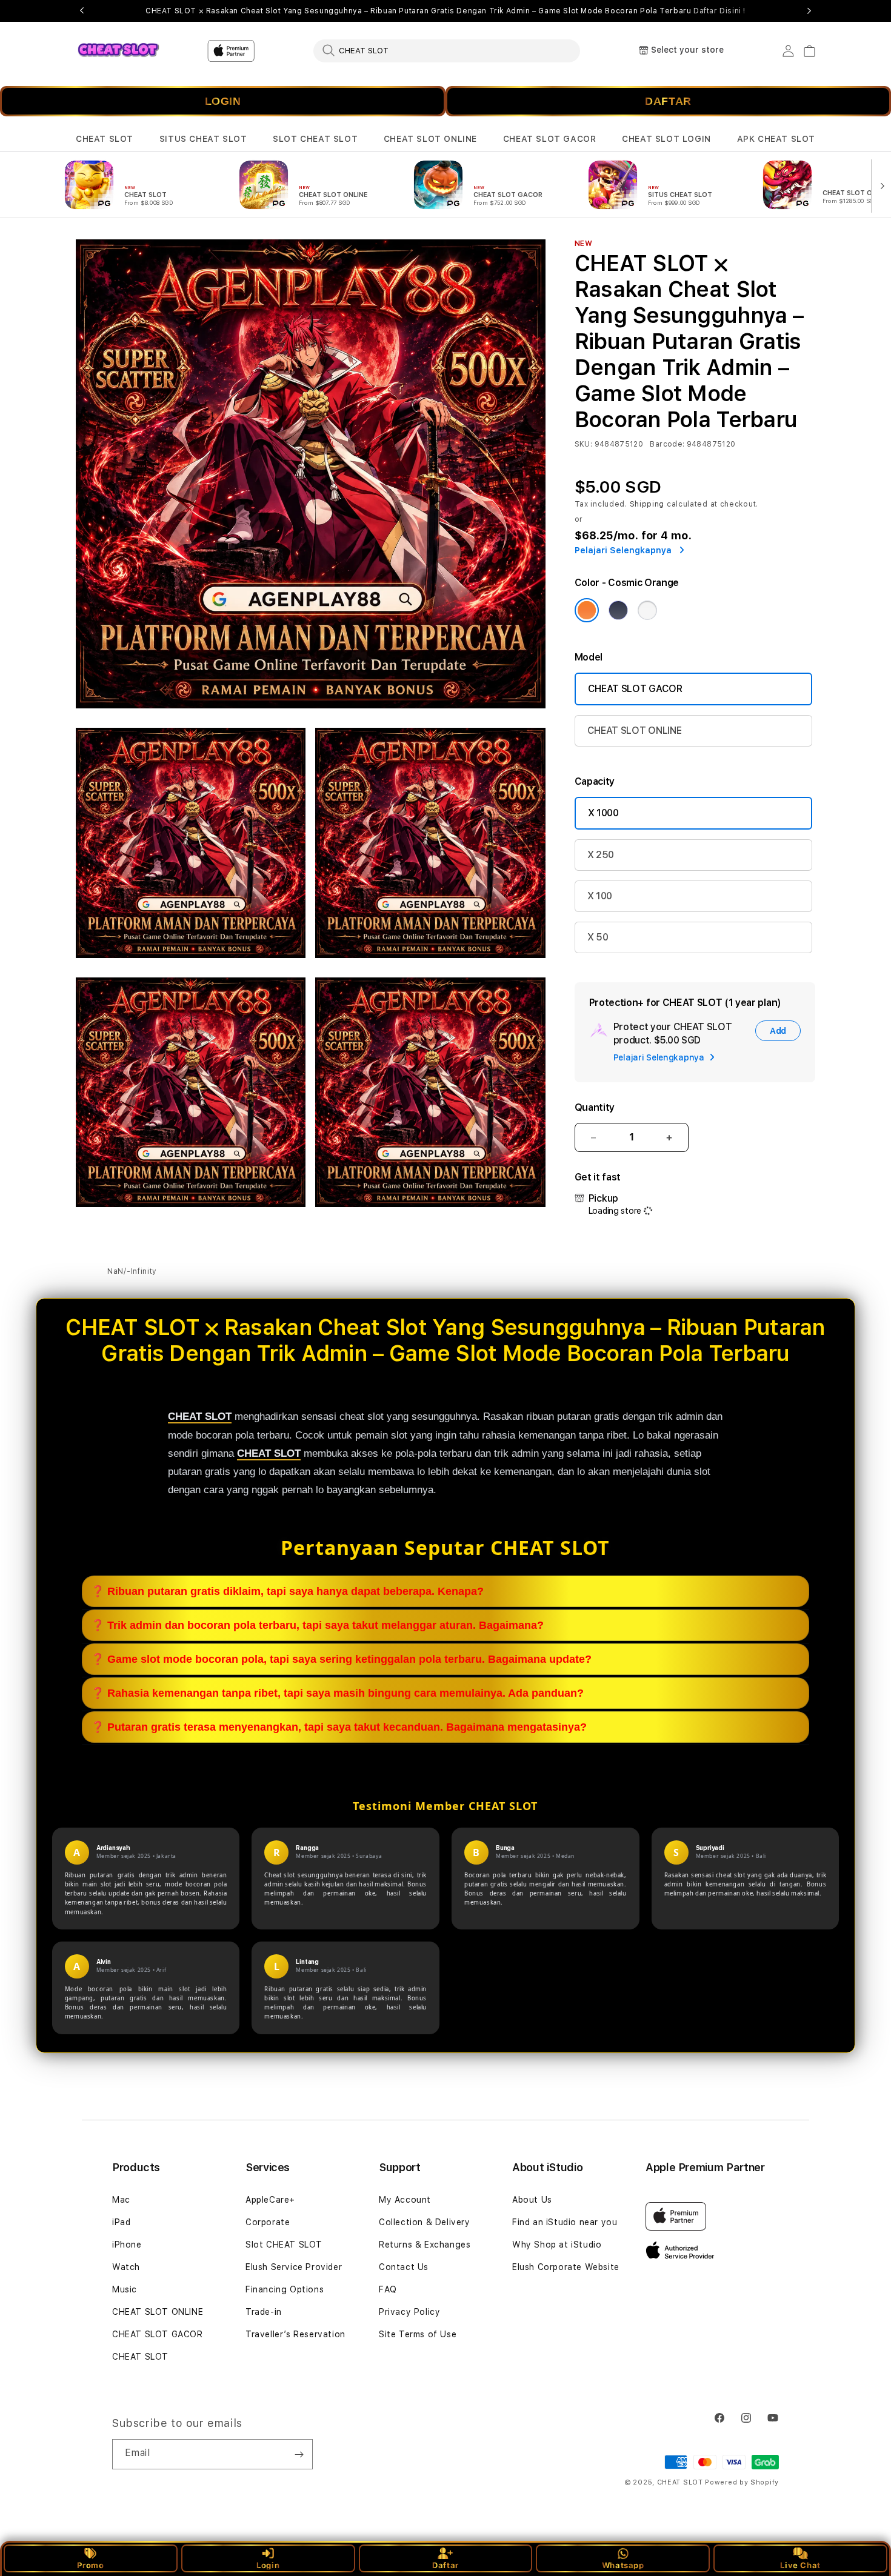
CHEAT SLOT (105, 139)
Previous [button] (82, 11)
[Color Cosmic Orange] (587, 610)
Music (125, 2289)
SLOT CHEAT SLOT (315, 139)
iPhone (127, 2245)
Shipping (647, 504)
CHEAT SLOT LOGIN (666, 139)
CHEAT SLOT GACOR (550, 139)
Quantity (595, 1107)
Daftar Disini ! (719, 11)
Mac (121, 2200)
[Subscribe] (299, 2454)
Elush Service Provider (294, 2267)
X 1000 (603, 813)
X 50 (598, 937)
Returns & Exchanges (425, 2245)
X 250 (601, 855)
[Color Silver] (647, 610)
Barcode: (667, 444)
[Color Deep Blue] (618, 610)
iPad (121, 2222)
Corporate (268, 2222)
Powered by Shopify (742, 2482)
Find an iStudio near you (565, 2222)
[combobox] (447, 50)
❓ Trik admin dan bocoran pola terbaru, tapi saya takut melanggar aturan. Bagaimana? (317, 1625)
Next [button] (809, 11)
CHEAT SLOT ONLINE (430, 139)
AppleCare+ (270, 2200)
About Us (532, 2200)
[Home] (118, 51)
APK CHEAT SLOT (776, 139)
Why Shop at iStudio (557, 2245)
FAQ (388, 2289)
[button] (105, 139)
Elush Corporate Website (566, 2267)
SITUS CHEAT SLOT (203, 139)
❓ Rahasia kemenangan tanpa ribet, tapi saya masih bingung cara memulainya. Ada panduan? (337, 1693)
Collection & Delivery (425, 2222)
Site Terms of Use (418, 2334)
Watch (126, 2267)
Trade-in (264, 2312)
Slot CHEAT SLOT (284, 2245)
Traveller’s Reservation (295, 2334)
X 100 (600, 896)
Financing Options (285, 2289)
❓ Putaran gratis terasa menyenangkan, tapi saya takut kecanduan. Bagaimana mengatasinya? (339, 1727)
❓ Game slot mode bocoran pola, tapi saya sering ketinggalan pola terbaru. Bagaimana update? (341, 1659)
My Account (405, 2200)
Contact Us (404, 2267)
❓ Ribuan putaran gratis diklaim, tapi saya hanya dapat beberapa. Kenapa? (287, 1591)
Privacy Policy (409, 2312)
